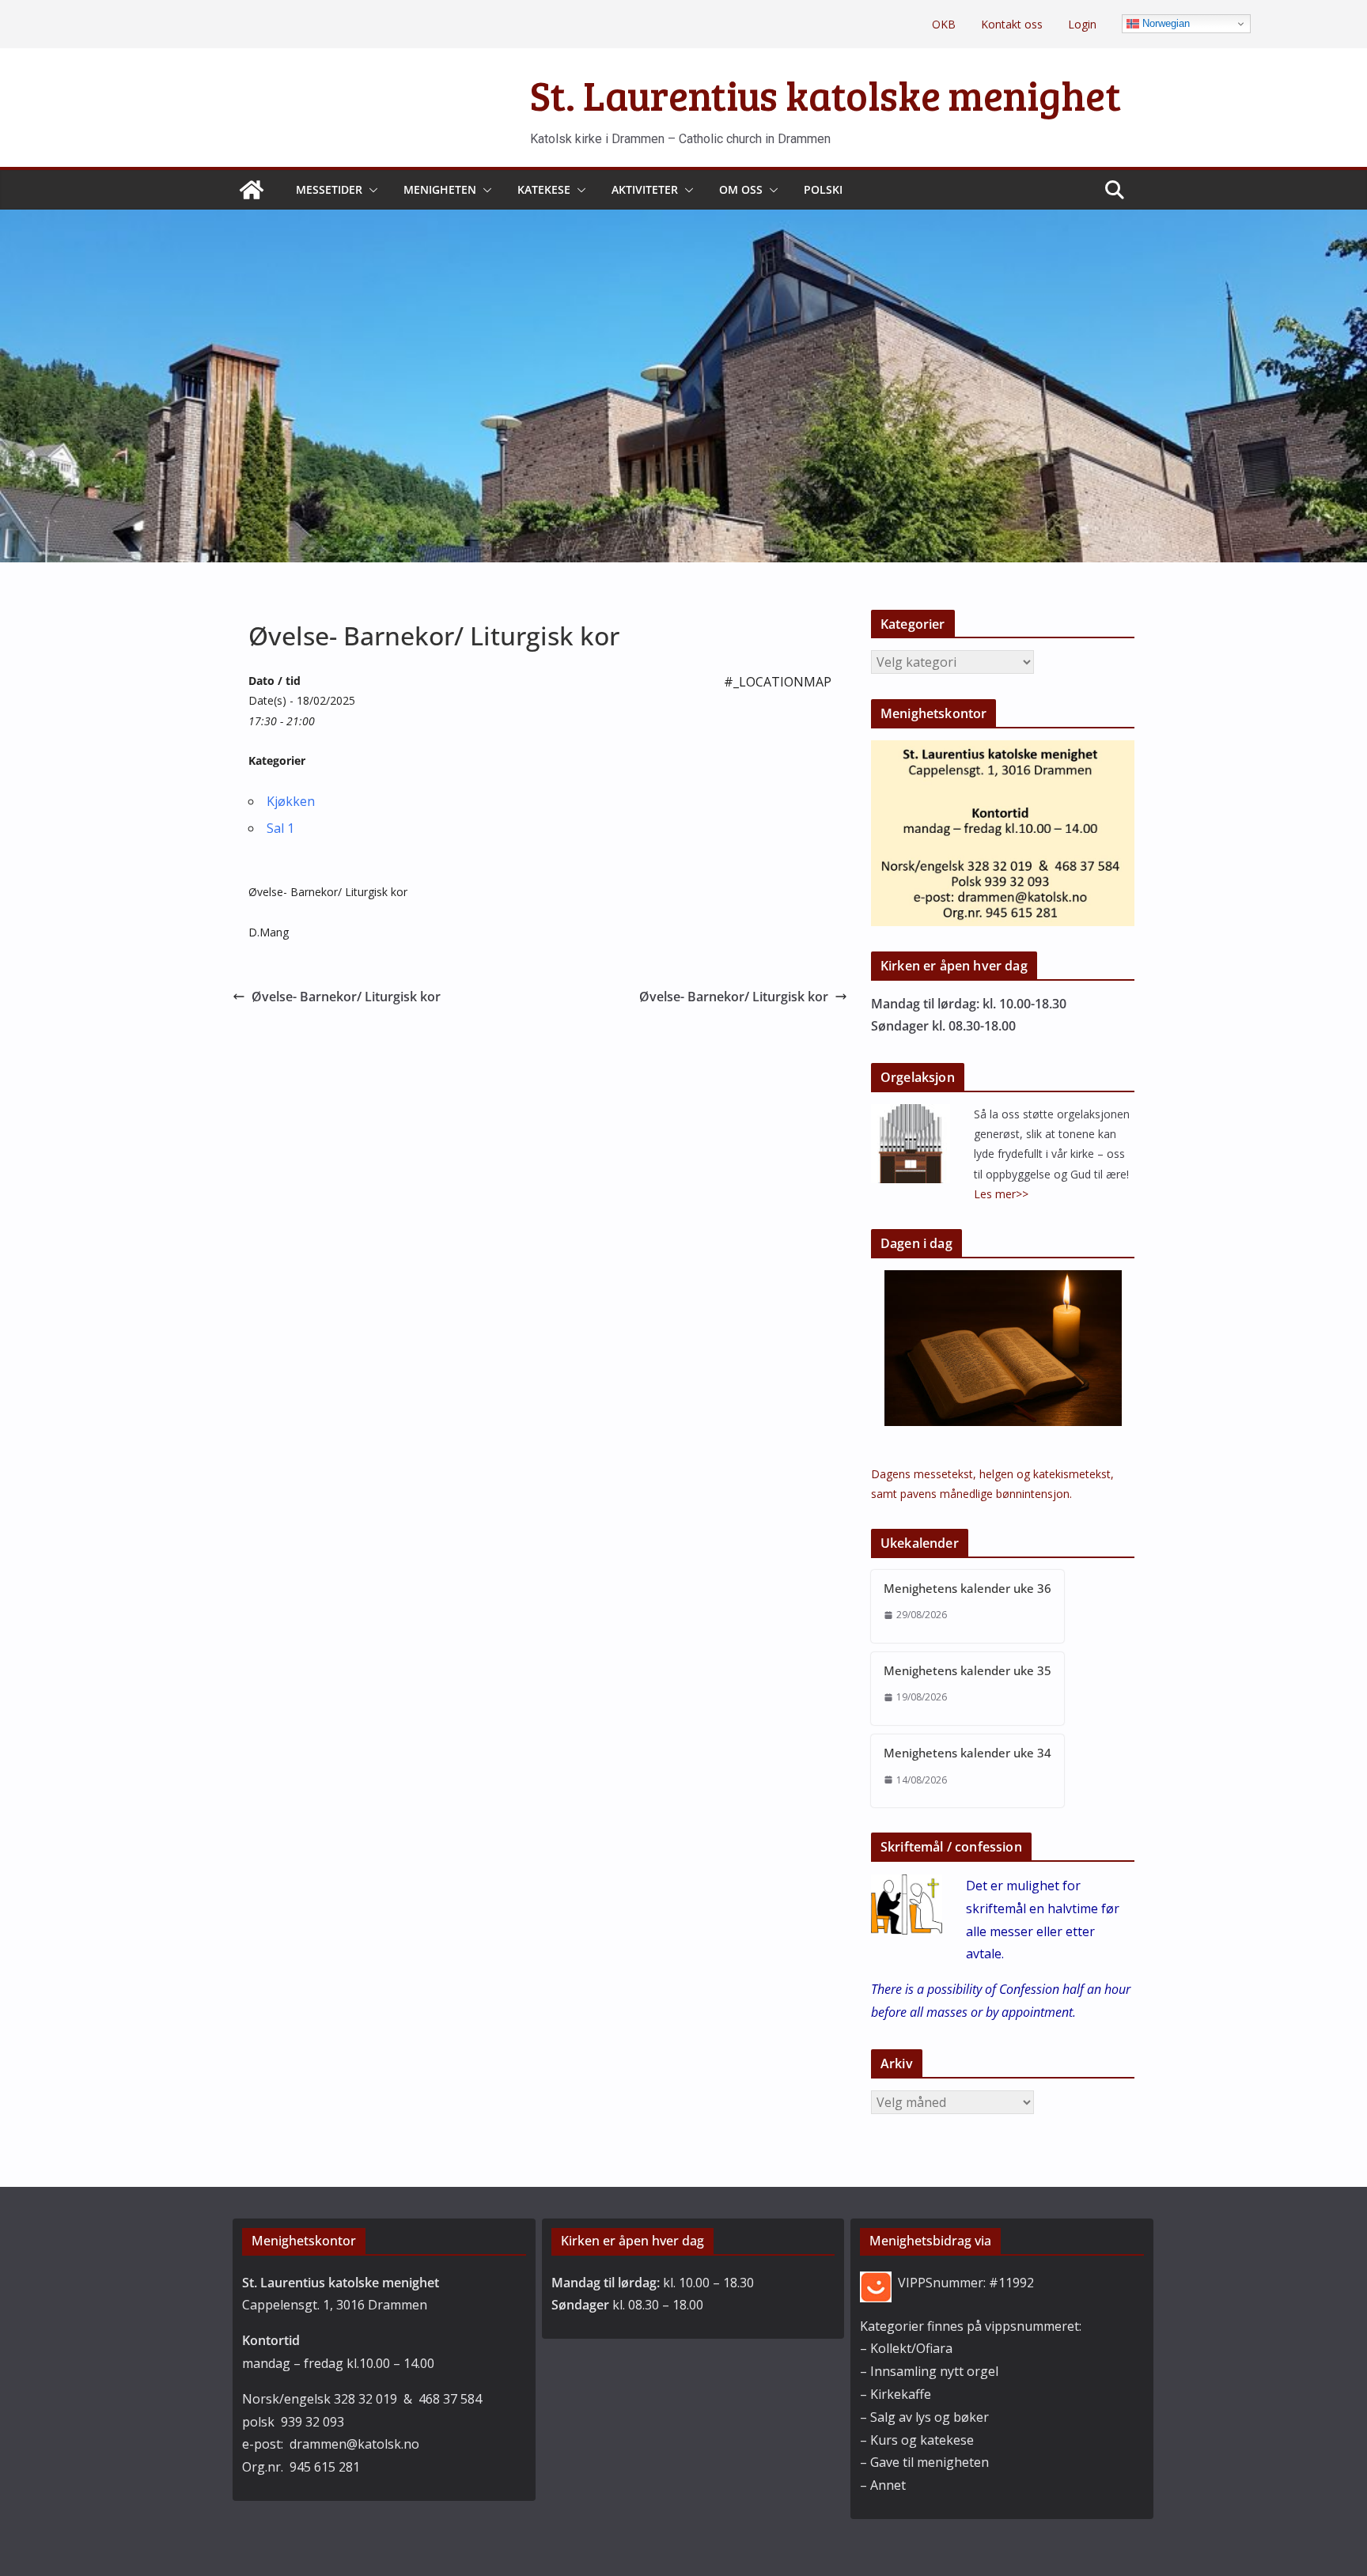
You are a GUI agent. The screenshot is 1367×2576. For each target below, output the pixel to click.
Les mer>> (1001, 1194)
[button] (370, 190)
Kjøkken (291, 801)
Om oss (741, 189)
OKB (944, 24)
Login (1082, 24)
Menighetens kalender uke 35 (968, 1670)
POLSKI (823, 189)
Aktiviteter (645, 189)
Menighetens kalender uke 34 (968, 1753)
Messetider (329, 189)
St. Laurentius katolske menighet (826, 95)
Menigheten (440, 189)
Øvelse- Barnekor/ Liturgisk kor (346, 997)
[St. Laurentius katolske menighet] (252, 190)
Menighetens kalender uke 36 (968, 1588)
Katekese (544, 189)
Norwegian (1164, 23)
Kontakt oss (1012, 24)
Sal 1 (280, 828)
